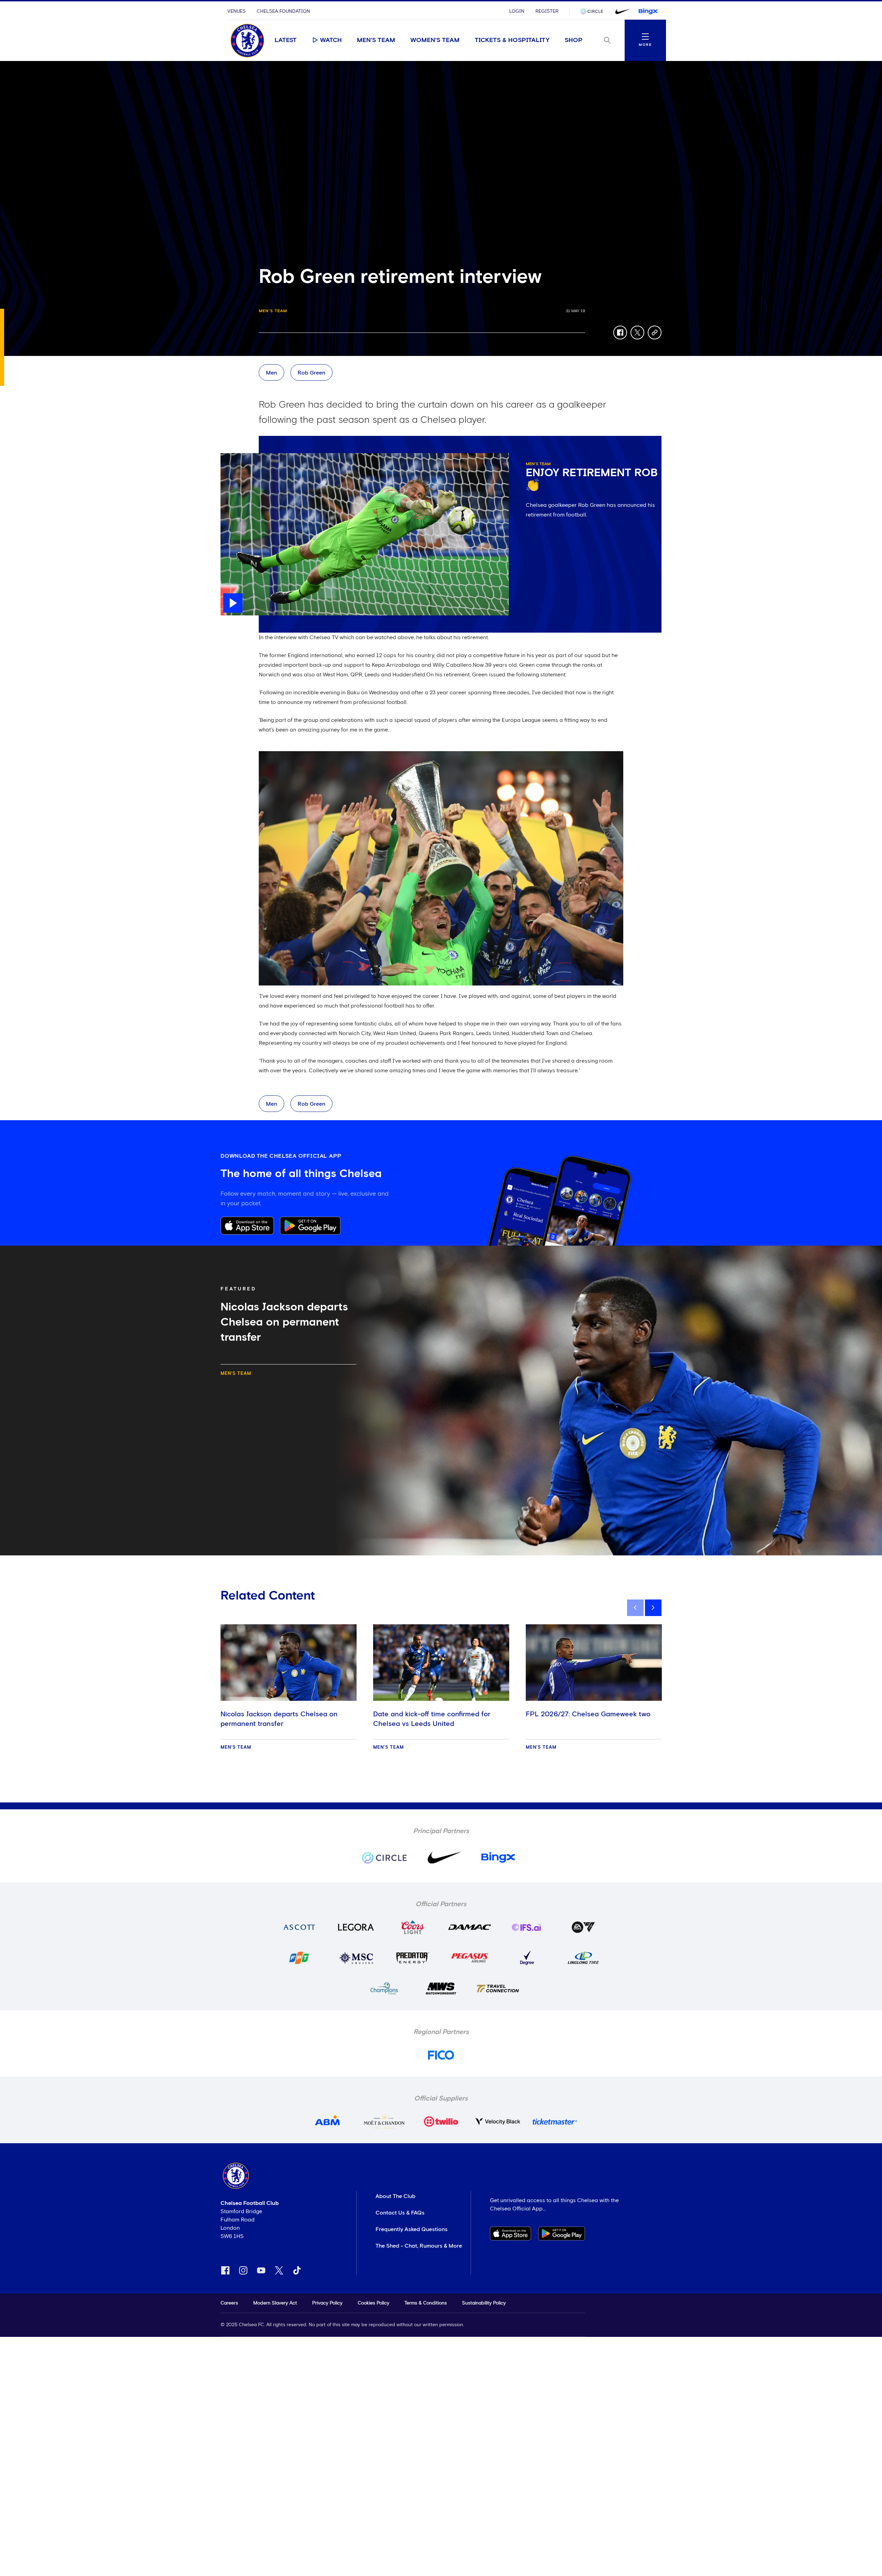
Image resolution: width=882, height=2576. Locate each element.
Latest (286, 40)
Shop (574, 40)
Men (271, 373)
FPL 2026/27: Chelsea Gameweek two (588, 1714)
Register (547, 11)
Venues (237, 11)
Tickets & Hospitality (512, 40)
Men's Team (376, 40)
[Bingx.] (648, 11)
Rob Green (311, 373)
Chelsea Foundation (283, 11)
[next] (653, 1608)
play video (234, 457)
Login (517, 11)
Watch (331, 40)
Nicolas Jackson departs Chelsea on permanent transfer (279, 1719)
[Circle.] (594, 11)
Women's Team (435, 40)
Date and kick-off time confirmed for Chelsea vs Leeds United (432, 1719)
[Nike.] (621, 11)
